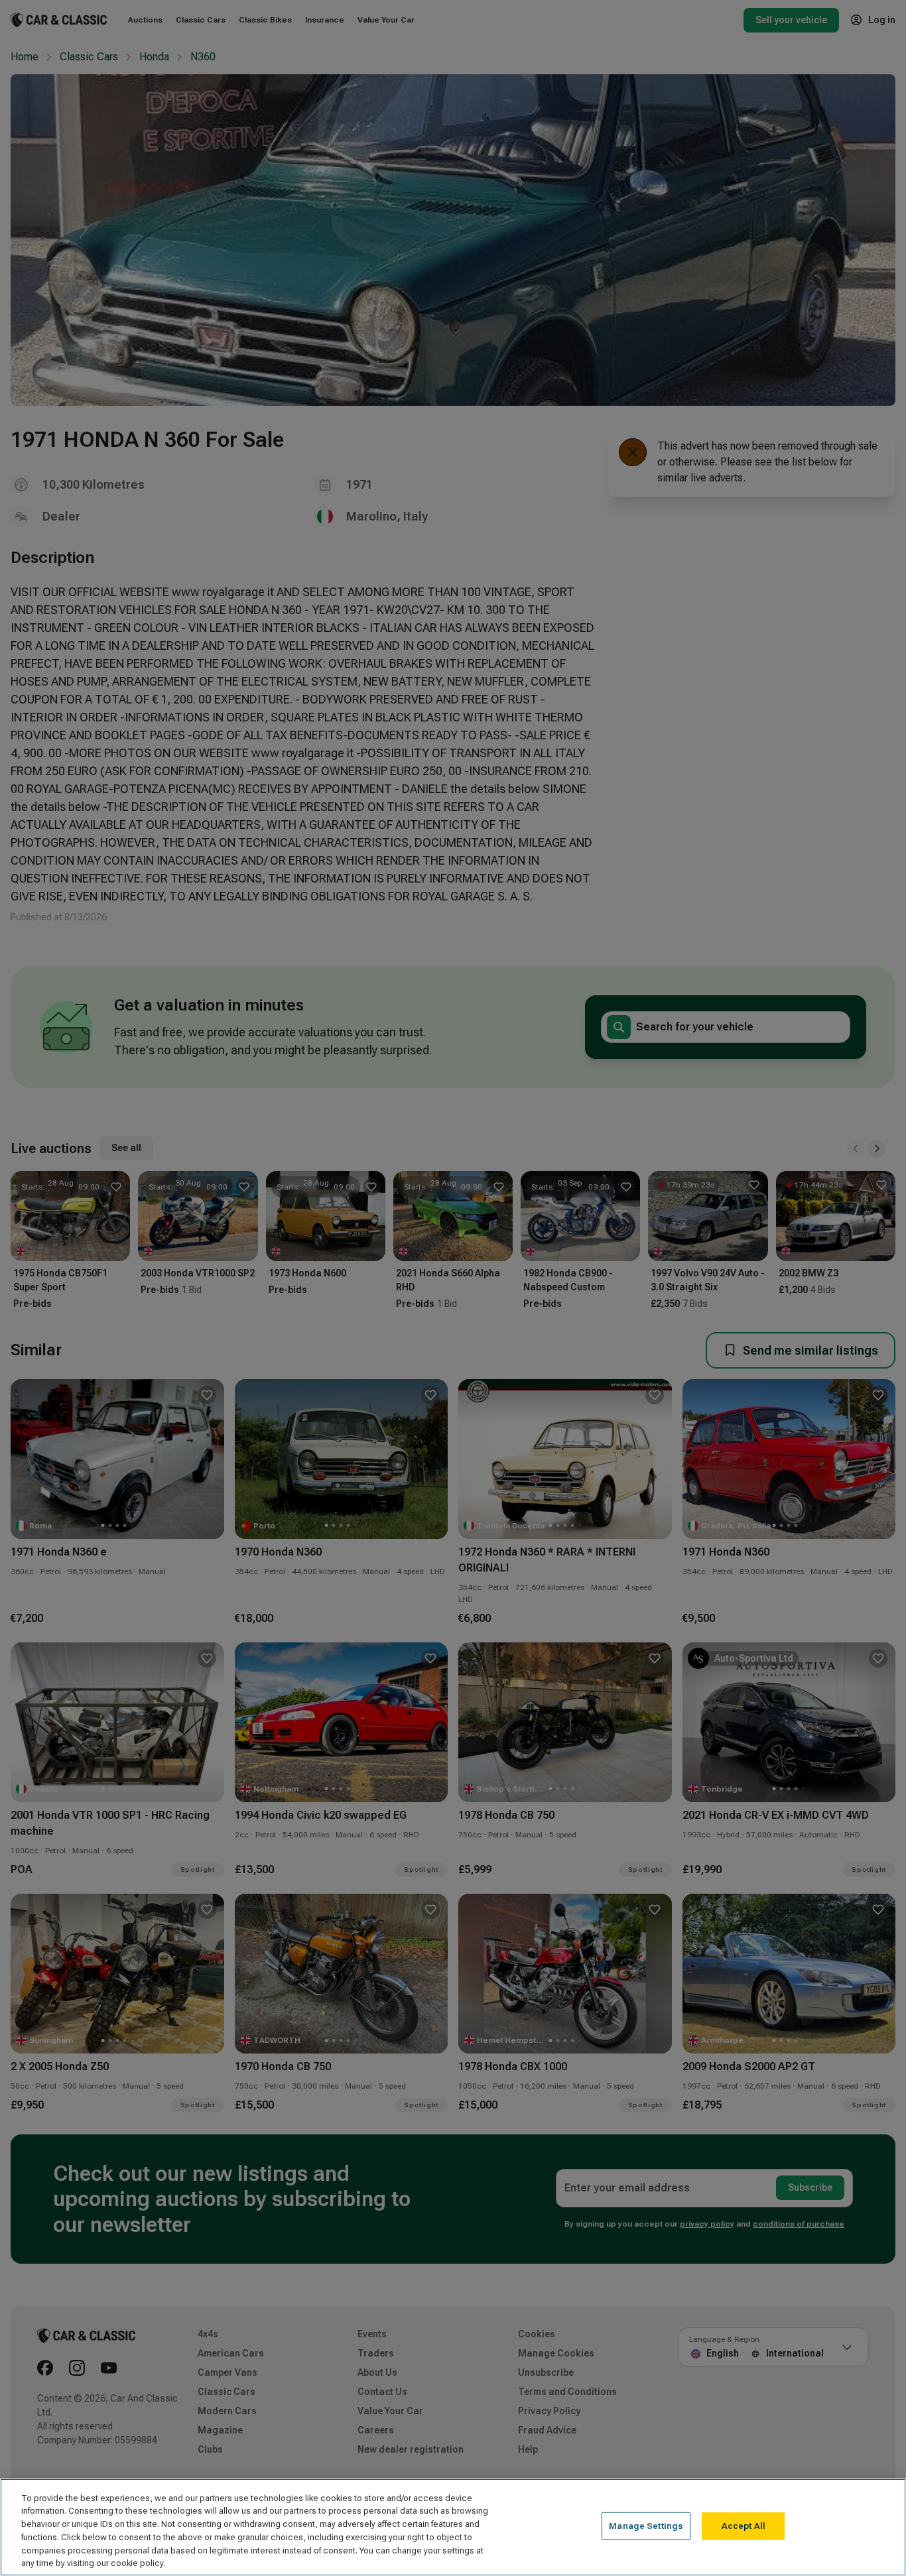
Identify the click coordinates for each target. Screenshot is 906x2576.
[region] (453, 2527)
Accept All (744, 2526)
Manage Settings (646, 2526)
